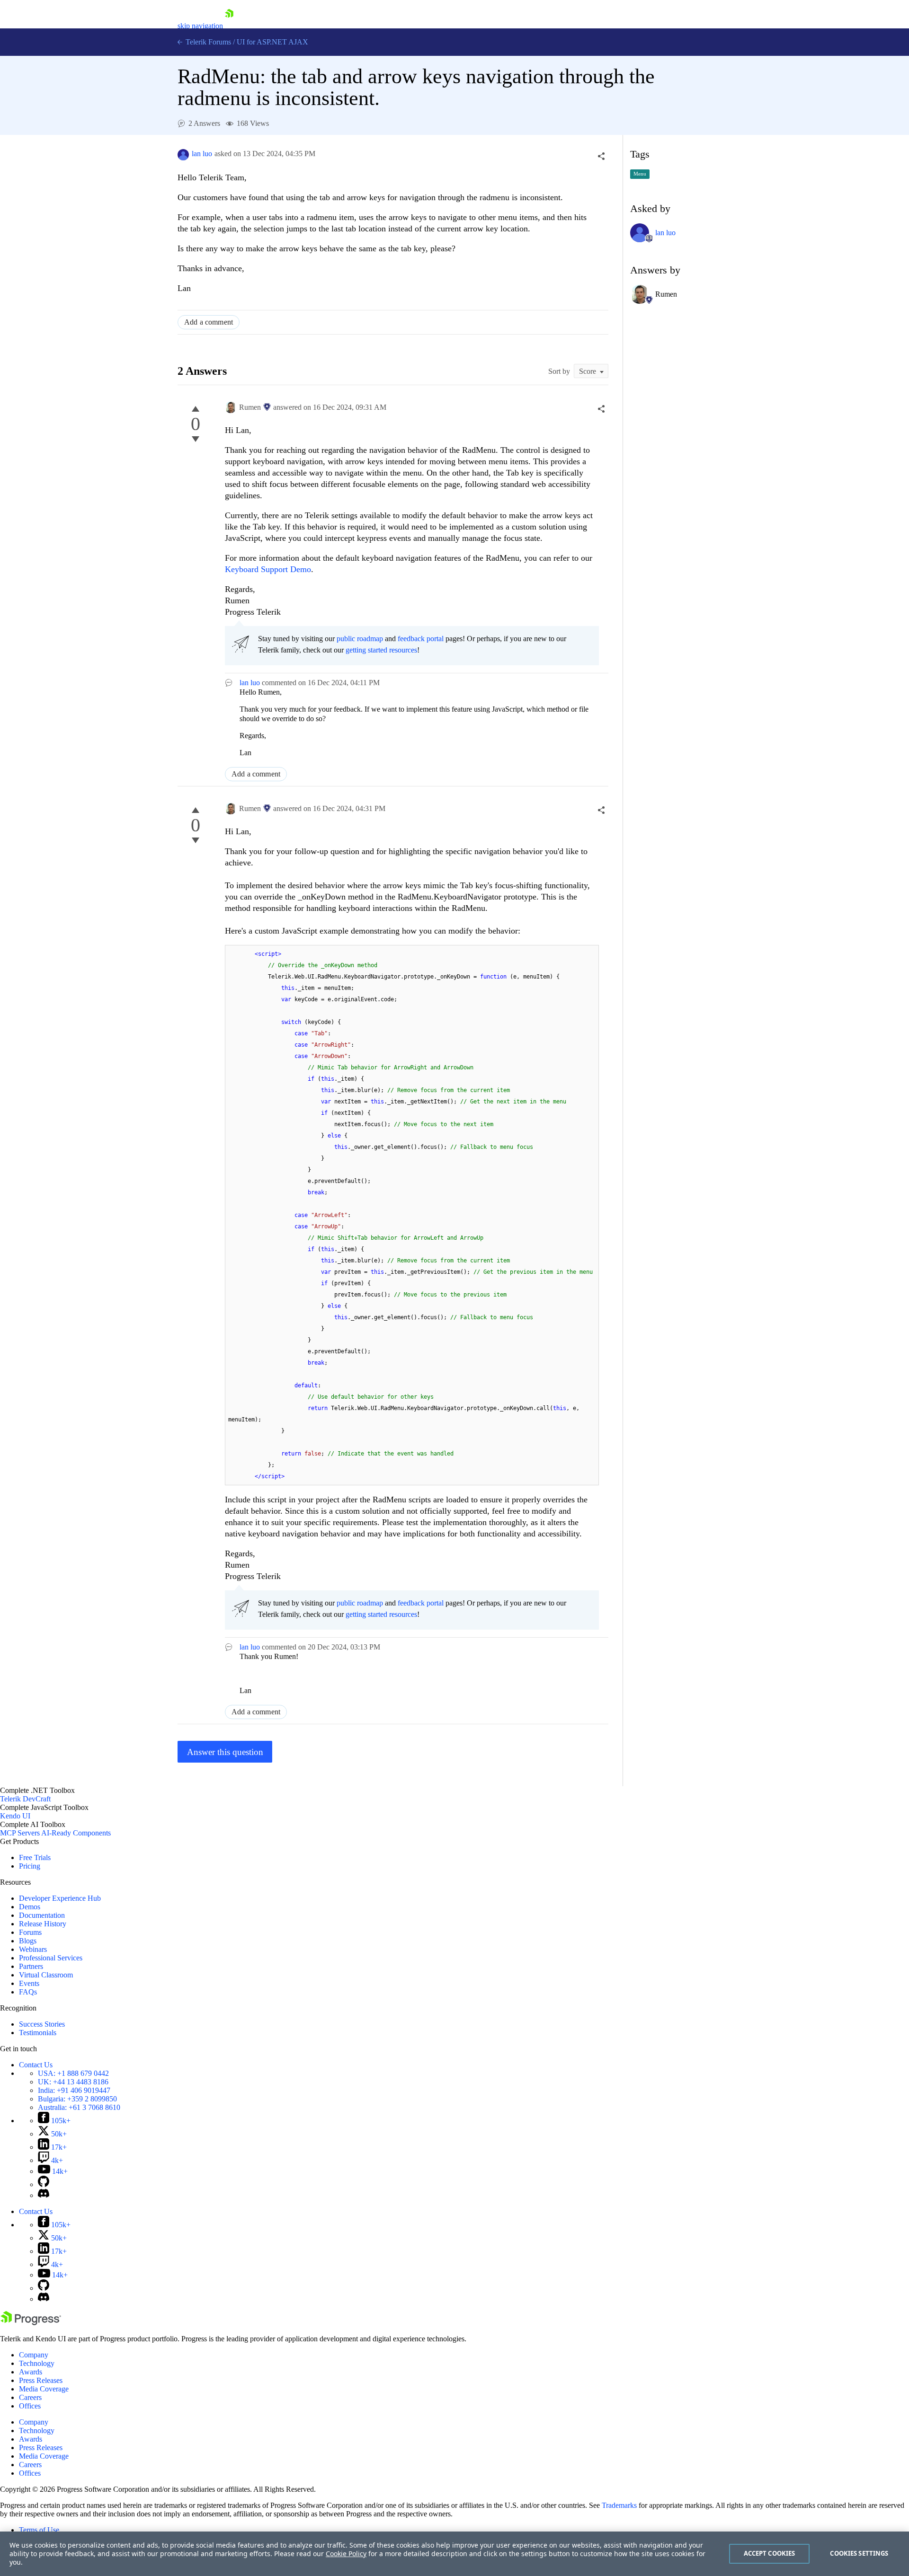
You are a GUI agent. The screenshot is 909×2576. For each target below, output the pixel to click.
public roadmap (360, 639)
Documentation (42, 1915)
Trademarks (619, 2505)
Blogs (28, 1941)
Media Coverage (44, 2389)
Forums (30, 1932)
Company (34, 2355)
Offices (30, 2406)
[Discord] (44, 2195)
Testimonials (38, 2033)
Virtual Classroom (46, 1975)
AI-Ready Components (76, 1833)
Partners (31, 1966)
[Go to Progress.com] (31, 2323)
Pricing (30, 1866)
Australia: (79, 2107)
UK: (73, 2082)
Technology (37, 2363)
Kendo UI (15, 1816)
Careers (30, 2397)
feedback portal (421, 639)
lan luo (202, 154)
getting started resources (381, 650)
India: (74, 2090)
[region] (454, 2554)
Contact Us (36, 2065)
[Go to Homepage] (229, 26)
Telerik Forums (207, 42)
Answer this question (225, 1752)
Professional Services (51, 1958)
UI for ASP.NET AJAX (272, 42)
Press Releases (41, 2380)
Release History (43, 1924)
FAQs (28, 1992)
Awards (31, 2372)
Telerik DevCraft (25, 1799)
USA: (73, 2073)
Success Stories (42, 2024)
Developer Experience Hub (60, 1898)
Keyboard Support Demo (268, 569)
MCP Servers (20, 1833)
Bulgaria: (77, 2099)
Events (29, 1983)
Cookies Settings (859, 2553)
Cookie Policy (346, 2554)
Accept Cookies (770, 2553)
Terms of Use (39, 2530)
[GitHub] (44, 2184)
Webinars (33, 1949)
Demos (30, 1907)
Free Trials (35, 1857)
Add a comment (209, 322)
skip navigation (200, 26)
